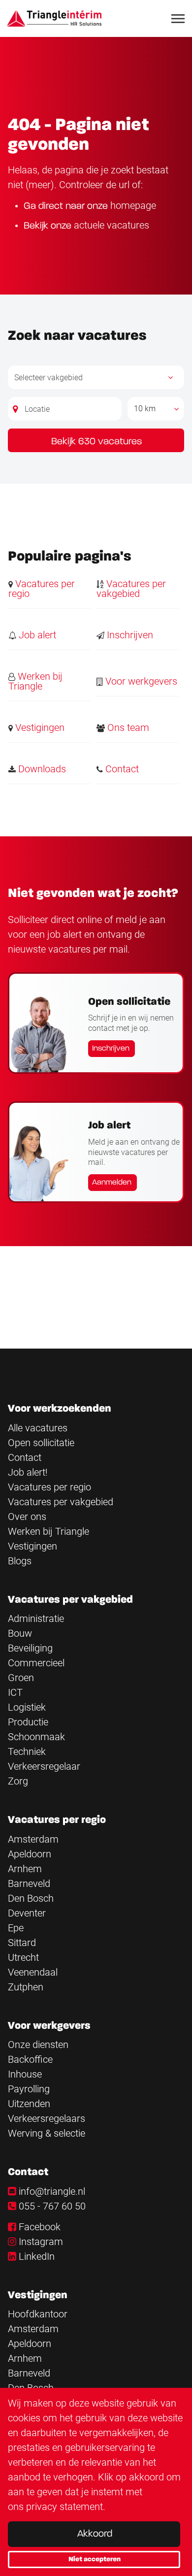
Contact (121, 769)
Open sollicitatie (41, 1443)
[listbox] (156, 409)
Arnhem (25, 1869)
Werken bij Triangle (35, 681)
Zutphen (26, 1987)
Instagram (41, 2242)
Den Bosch (31, 1898)
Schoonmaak (36, 1737)
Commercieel (36, 1663)
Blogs (20, 1561)
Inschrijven (129, 635)
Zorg (18, 1781)
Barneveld (29, 1883)
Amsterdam (33, 1839)
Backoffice (30, 2059)
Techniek (27, 1751)
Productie (28, 1722)
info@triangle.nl (52, 2191)
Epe (16, 1928)
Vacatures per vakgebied (131, 589)
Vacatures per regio (42, 589)
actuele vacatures (112, 225)
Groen (21, 1678)
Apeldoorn (30, 1854)
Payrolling (29, 2089)
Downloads (41, 769)
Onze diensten (38, 2045)
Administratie (36, 1618)
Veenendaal (33, 1972)
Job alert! (28, 1472)
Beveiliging (30, 1648)
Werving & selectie (47, 2133)
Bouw (20, 1633)
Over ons (27, 1517)
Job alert (36, 635)
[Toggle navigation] (179, 19)
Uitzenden (29, 2104)
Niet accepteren (95, 2559)
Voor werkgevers (140, 681)
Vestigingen (39, 727)
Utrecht (23, 1957)
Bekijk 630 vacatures (96, 442)
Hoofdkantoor (38, 2314)
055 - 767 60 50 (52, 2206)
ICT (15, 1692)
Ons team (127, 727)
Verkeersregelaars (47, 2118)
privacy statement (64, 2507)
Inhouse (25, 2074)
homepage (133, 205)
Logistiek (27, 1707)
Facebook (40, 2227)
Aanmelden (112, 1183)
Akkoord (95, 2534)
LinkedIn (37, 2256)
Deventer (27, 1913)
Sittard (22, 1943)
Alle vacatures (38, 1428)
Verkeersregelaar (44, 1766)
